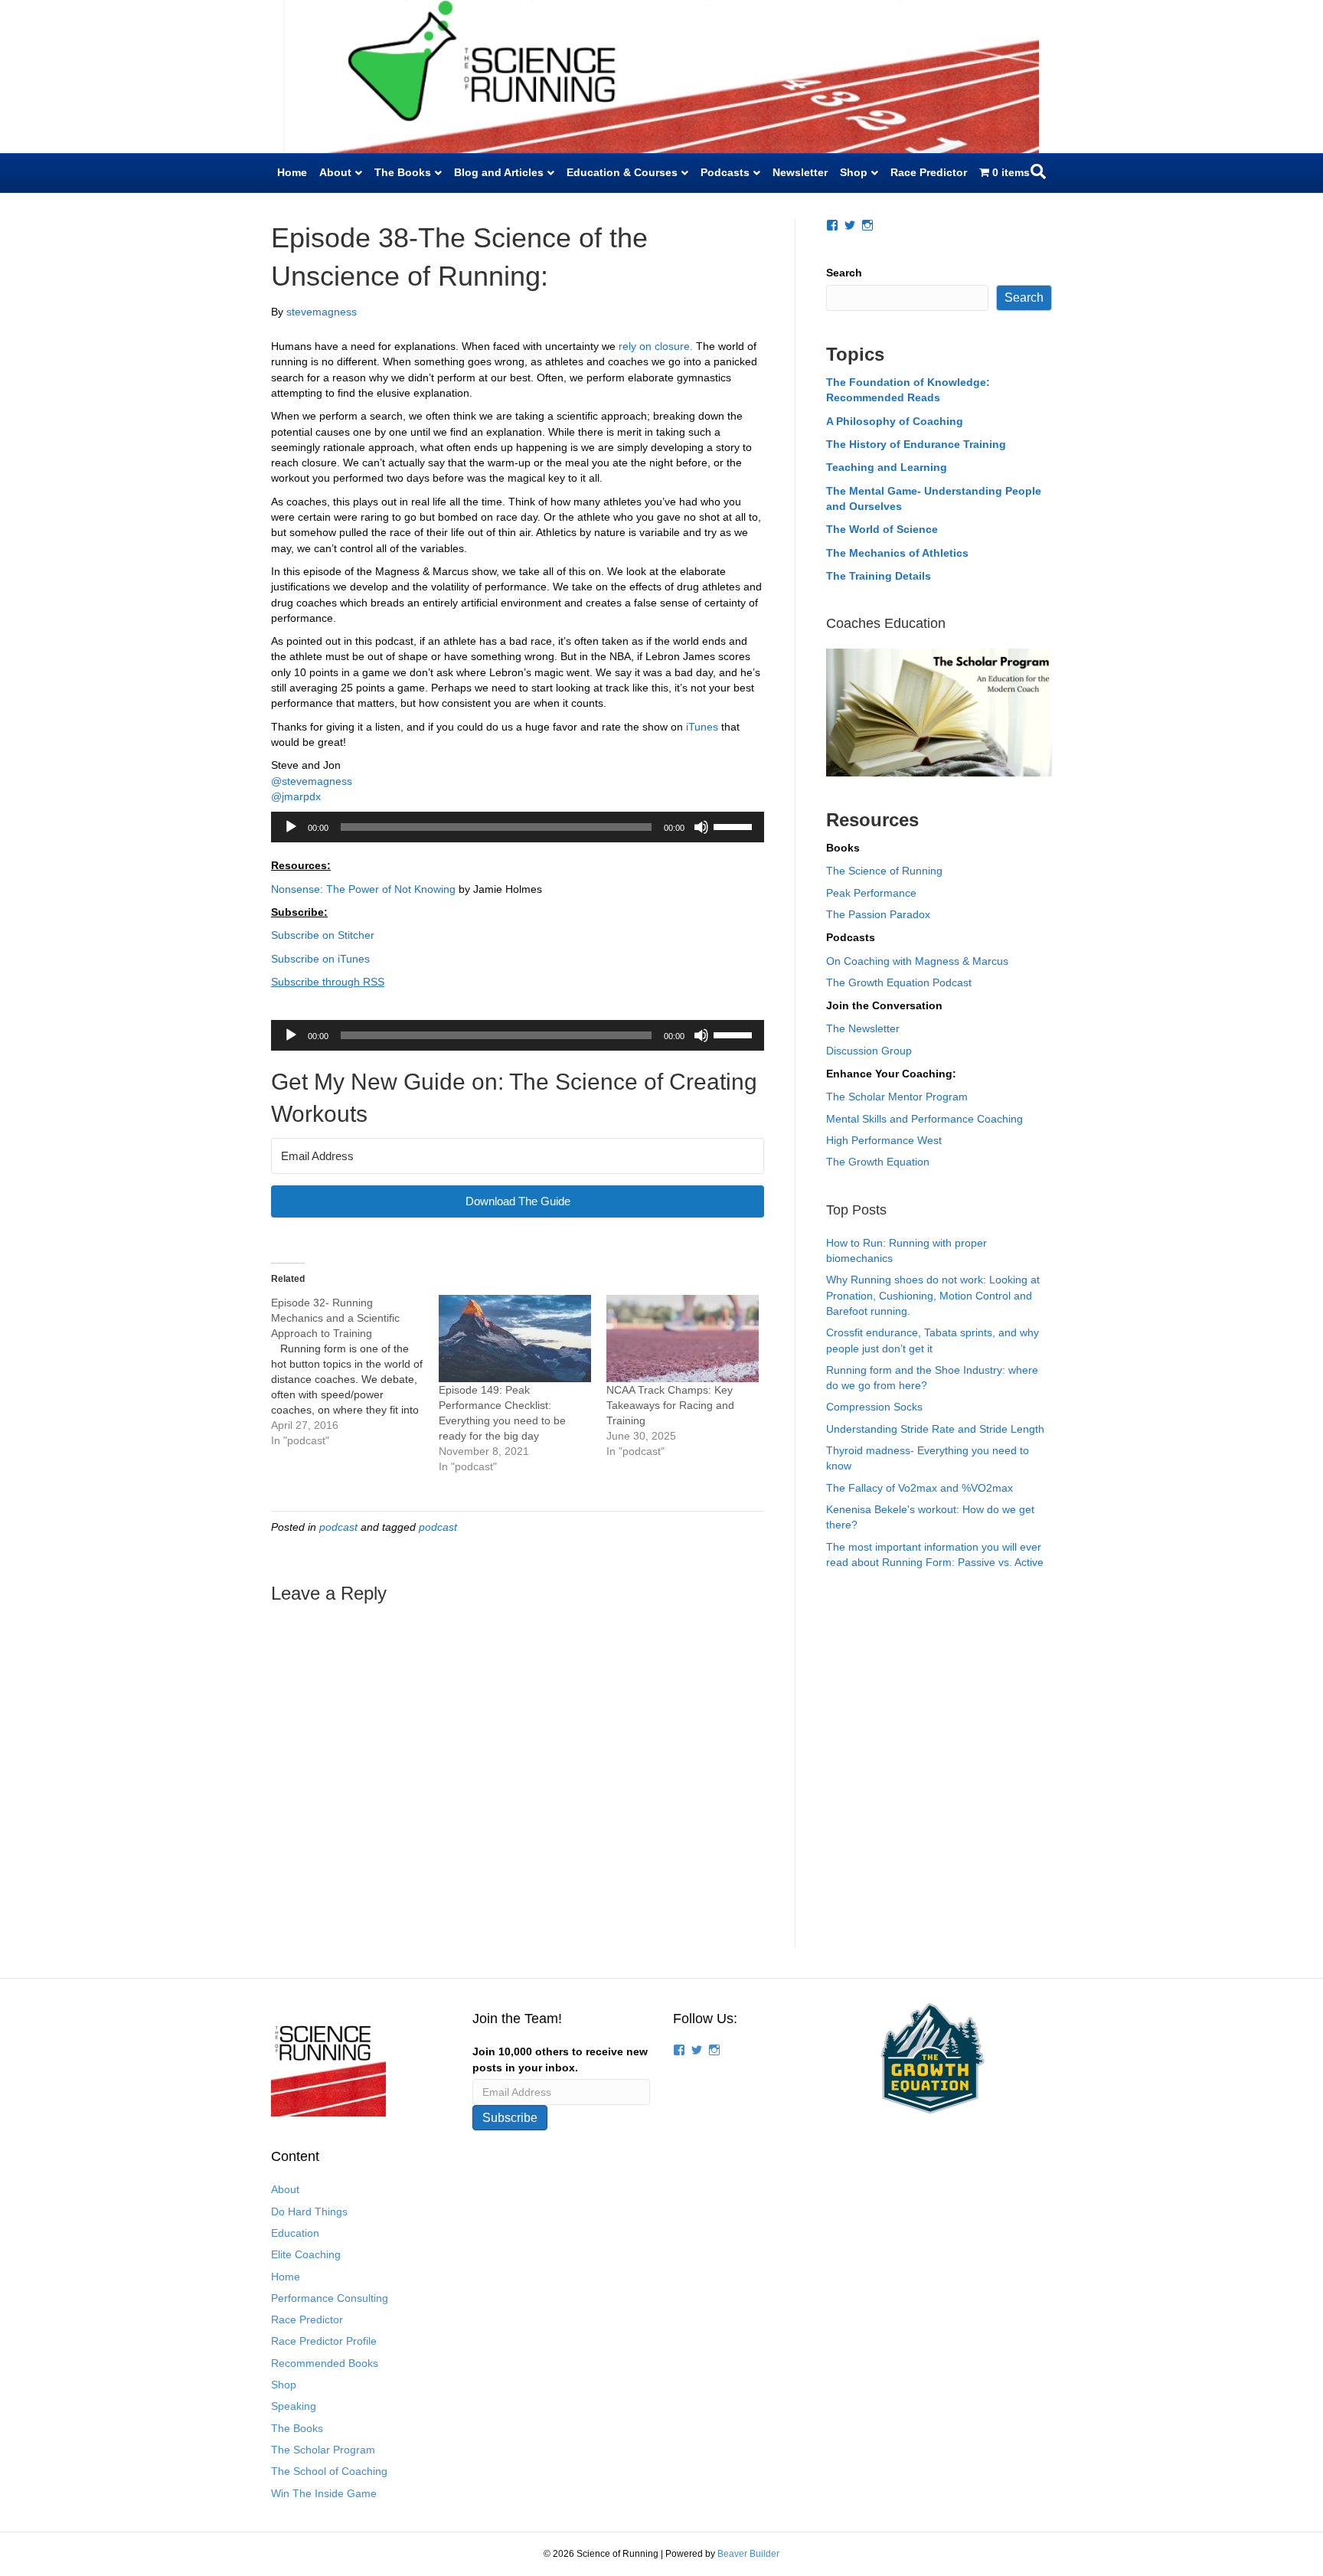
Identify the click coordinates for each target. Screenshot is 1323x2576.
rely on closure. (656, 346)
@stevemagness (312, 781)
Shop (854, 172)
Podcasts (725, 172)
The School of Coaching (329, 2471)
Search (844, 273)
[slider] (735, 825)
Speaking (294, 2406)
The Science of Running (884, 871)
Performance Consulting (330, 2298)
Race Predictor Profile (324, 2341)
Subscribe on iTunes (320, 959)
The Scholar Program (323, 2450)
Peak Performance (871, 893)
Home (292, 172)
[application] (518, 827)
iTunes (702, 727)
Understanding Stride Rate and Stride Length (935, 1429)
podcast (338, 1527)
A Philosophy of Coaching (895, 421)
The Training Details (879, 576)
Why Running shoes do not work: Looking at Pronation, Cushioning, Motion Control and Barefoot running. (933, 1295)
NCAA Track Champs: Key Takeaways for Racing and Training (670, 1405)
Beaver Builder (748, 2554)
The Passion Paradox (878, 914)
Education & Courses (622, 172)
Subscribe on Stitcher (323, 935)
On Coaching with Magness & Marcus (917, 961)
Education (295, 2233)
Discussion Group (869, 1051)
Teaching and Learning (887, 467)
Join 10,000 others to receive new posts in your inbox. (560, 2059)
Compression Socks (874, 1407)
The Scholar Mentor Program (897, 1097)
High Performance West (884, 1140)
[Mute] (701, 827)
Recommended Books (325, 2363)
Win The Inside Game (324, 2493)
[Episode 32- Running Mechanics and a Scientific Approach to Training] (355, 1371)
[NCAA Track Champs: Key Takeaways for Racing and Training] (683, 1339)
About (335, 172)
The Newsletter (863, 1028)
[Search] (1038, 172)
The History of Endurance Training (916, 444)
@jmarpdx (296, 796)
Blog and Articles (499, 172)
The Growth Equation (878, 1162)
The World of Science (882, 529)
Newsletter (800, 172)
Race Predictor (929, 172)
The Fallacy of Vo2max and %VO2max (920, 1488)
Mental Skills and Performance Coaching (924, 1119)
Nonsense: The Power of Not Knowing (363, 889)
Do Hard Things (309, 2212)
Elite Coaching (306, 2254)
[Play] (291, 827)
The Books (403, 172)
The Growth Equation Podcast (899, 982)
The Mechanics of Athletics (897, 553)
